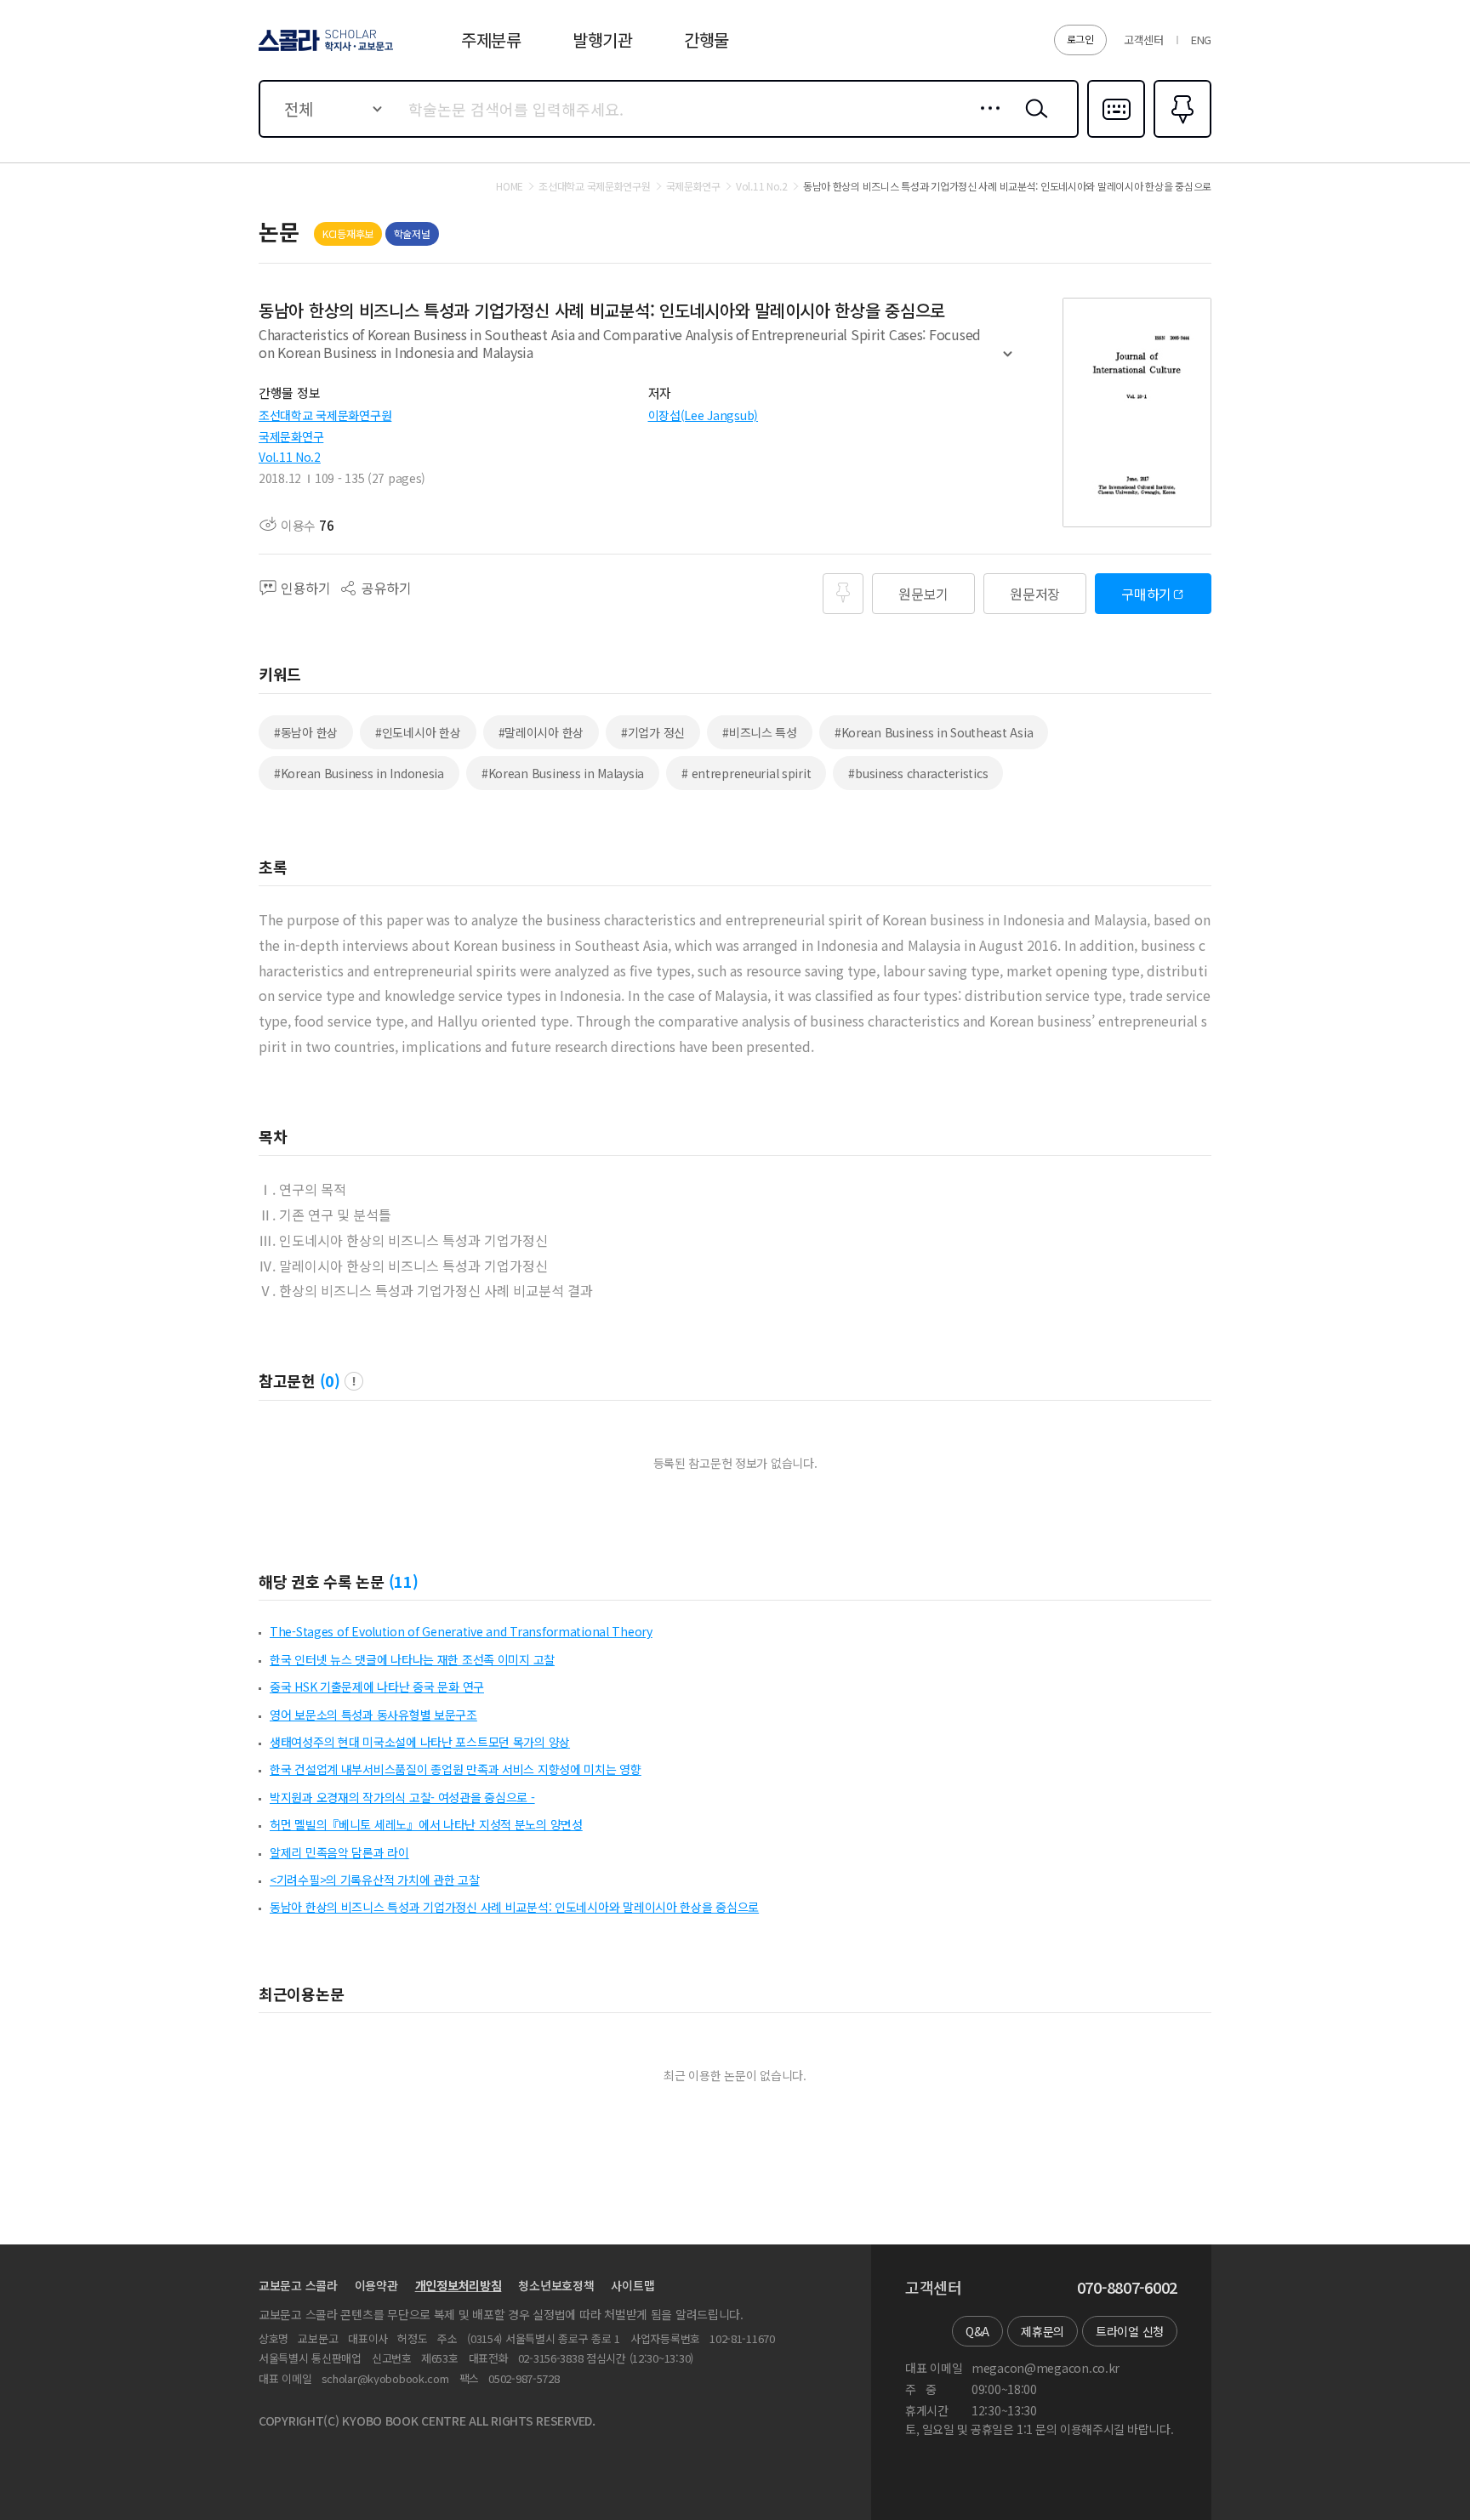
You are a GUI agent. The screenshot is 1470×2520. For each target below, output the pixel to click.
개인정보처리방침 (459, 2285)
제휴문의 (1043, 2331)
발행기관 (603, 40)
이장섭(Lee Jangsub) (704, 415)
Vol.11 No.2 (290, 457)
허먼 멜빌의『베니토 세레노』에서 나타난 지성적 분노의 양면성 (426, 1824)
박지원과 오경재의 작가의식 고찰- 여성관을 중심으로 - (402, 1797)
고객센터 (1144, 40)
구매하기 (1146, 594)
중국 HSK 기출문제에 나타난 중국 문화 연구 (377, 1687)
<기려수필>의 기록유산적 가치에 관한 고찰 (375, 1880)
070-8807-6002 (1127, 2288)
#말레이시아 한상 (541, 732)
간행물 (707, 40)
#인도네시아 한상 (418, 732)
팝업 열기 (354, 1381)
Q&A (977, 2331)
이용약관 (376, 2285)
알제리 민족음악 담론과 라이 (339, 1852)
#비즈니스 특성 (760, 732)
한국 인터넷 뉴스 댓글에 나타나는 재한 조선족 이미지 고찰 (412, 1659)
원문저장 (1035, 594)
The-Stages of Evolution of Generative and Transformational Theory (461, 1631)
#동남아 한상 (306, 732)
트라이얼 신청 (1130, 2331)
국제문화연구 (291, 436)
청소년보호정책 (556, 2285)
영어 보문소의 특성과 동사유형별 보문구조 (373, 1715)
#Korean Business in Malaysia (563, 773)
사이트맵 (632, 2285)
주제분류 (491, 40)
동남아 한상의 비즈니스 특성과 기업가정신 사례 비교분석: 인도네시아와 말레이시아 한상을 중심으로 (514, 1907)
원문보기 (923, 594)
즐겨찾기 (1180, 136)
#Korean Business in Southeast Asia (934, 732)
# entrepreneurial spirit (746, 773)
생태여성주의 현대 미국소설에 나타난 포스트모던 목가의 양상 (420, 1742)
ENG (1201, 40)
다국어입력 (1116, 136)
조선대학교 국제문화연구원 (325, 415)
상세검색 (986, 122)
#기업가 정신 (653, 732)
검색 (1033, 122)
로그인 (1080, 39)
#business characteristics (918, 773)
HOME (510, 186)
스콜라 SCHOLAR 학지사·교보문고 (325, 50)
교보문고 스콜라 (298, 2285)
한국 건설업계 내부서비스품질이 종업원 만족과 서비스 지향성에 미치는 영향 (456, 1769)
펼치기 (1008, 361)
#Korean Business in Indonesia (359, 773)
